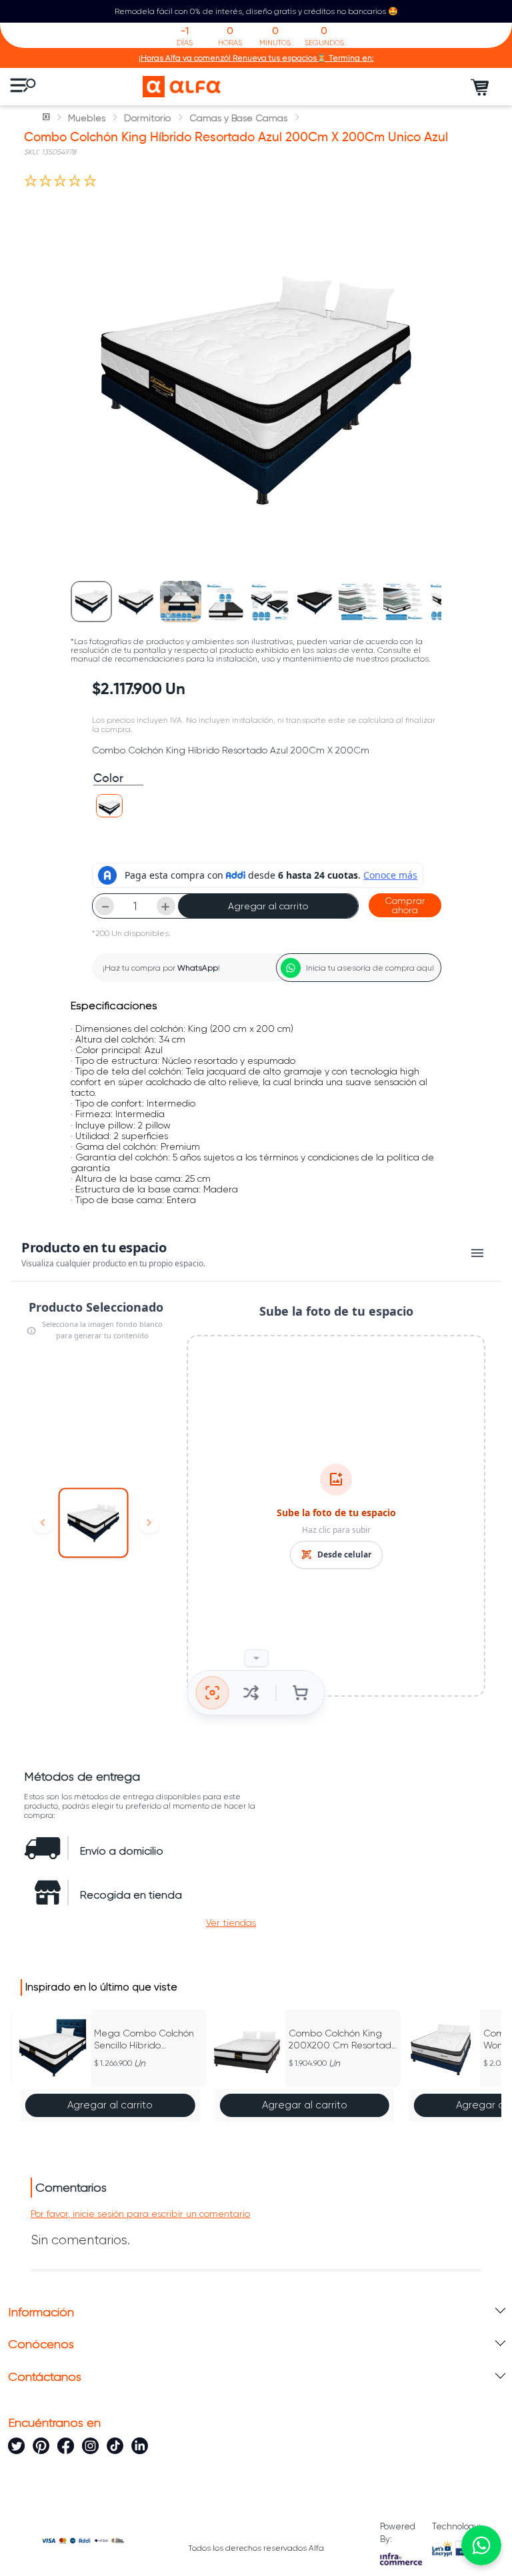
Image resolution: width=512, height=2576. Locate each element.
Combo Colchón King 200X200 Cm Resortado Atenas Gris (343, 2039)
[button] (109, 806)
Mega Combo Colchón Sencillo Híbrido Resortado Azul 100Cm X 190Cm (145, 2039)
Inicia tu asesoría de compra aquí (370, 968)
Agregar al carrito (268, 906)
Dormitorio (147, 118)
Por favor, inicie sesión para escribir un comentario (140, 2214)
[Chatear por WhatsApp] (481, 2545)
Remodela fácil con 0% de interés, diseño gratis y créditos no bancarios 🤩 (256, 11)
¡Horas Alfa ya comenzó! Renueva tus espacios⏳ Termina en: (256, 58)
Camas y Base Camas (238, 118)
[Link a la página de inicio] (47, 118)
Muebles (87, 118)
